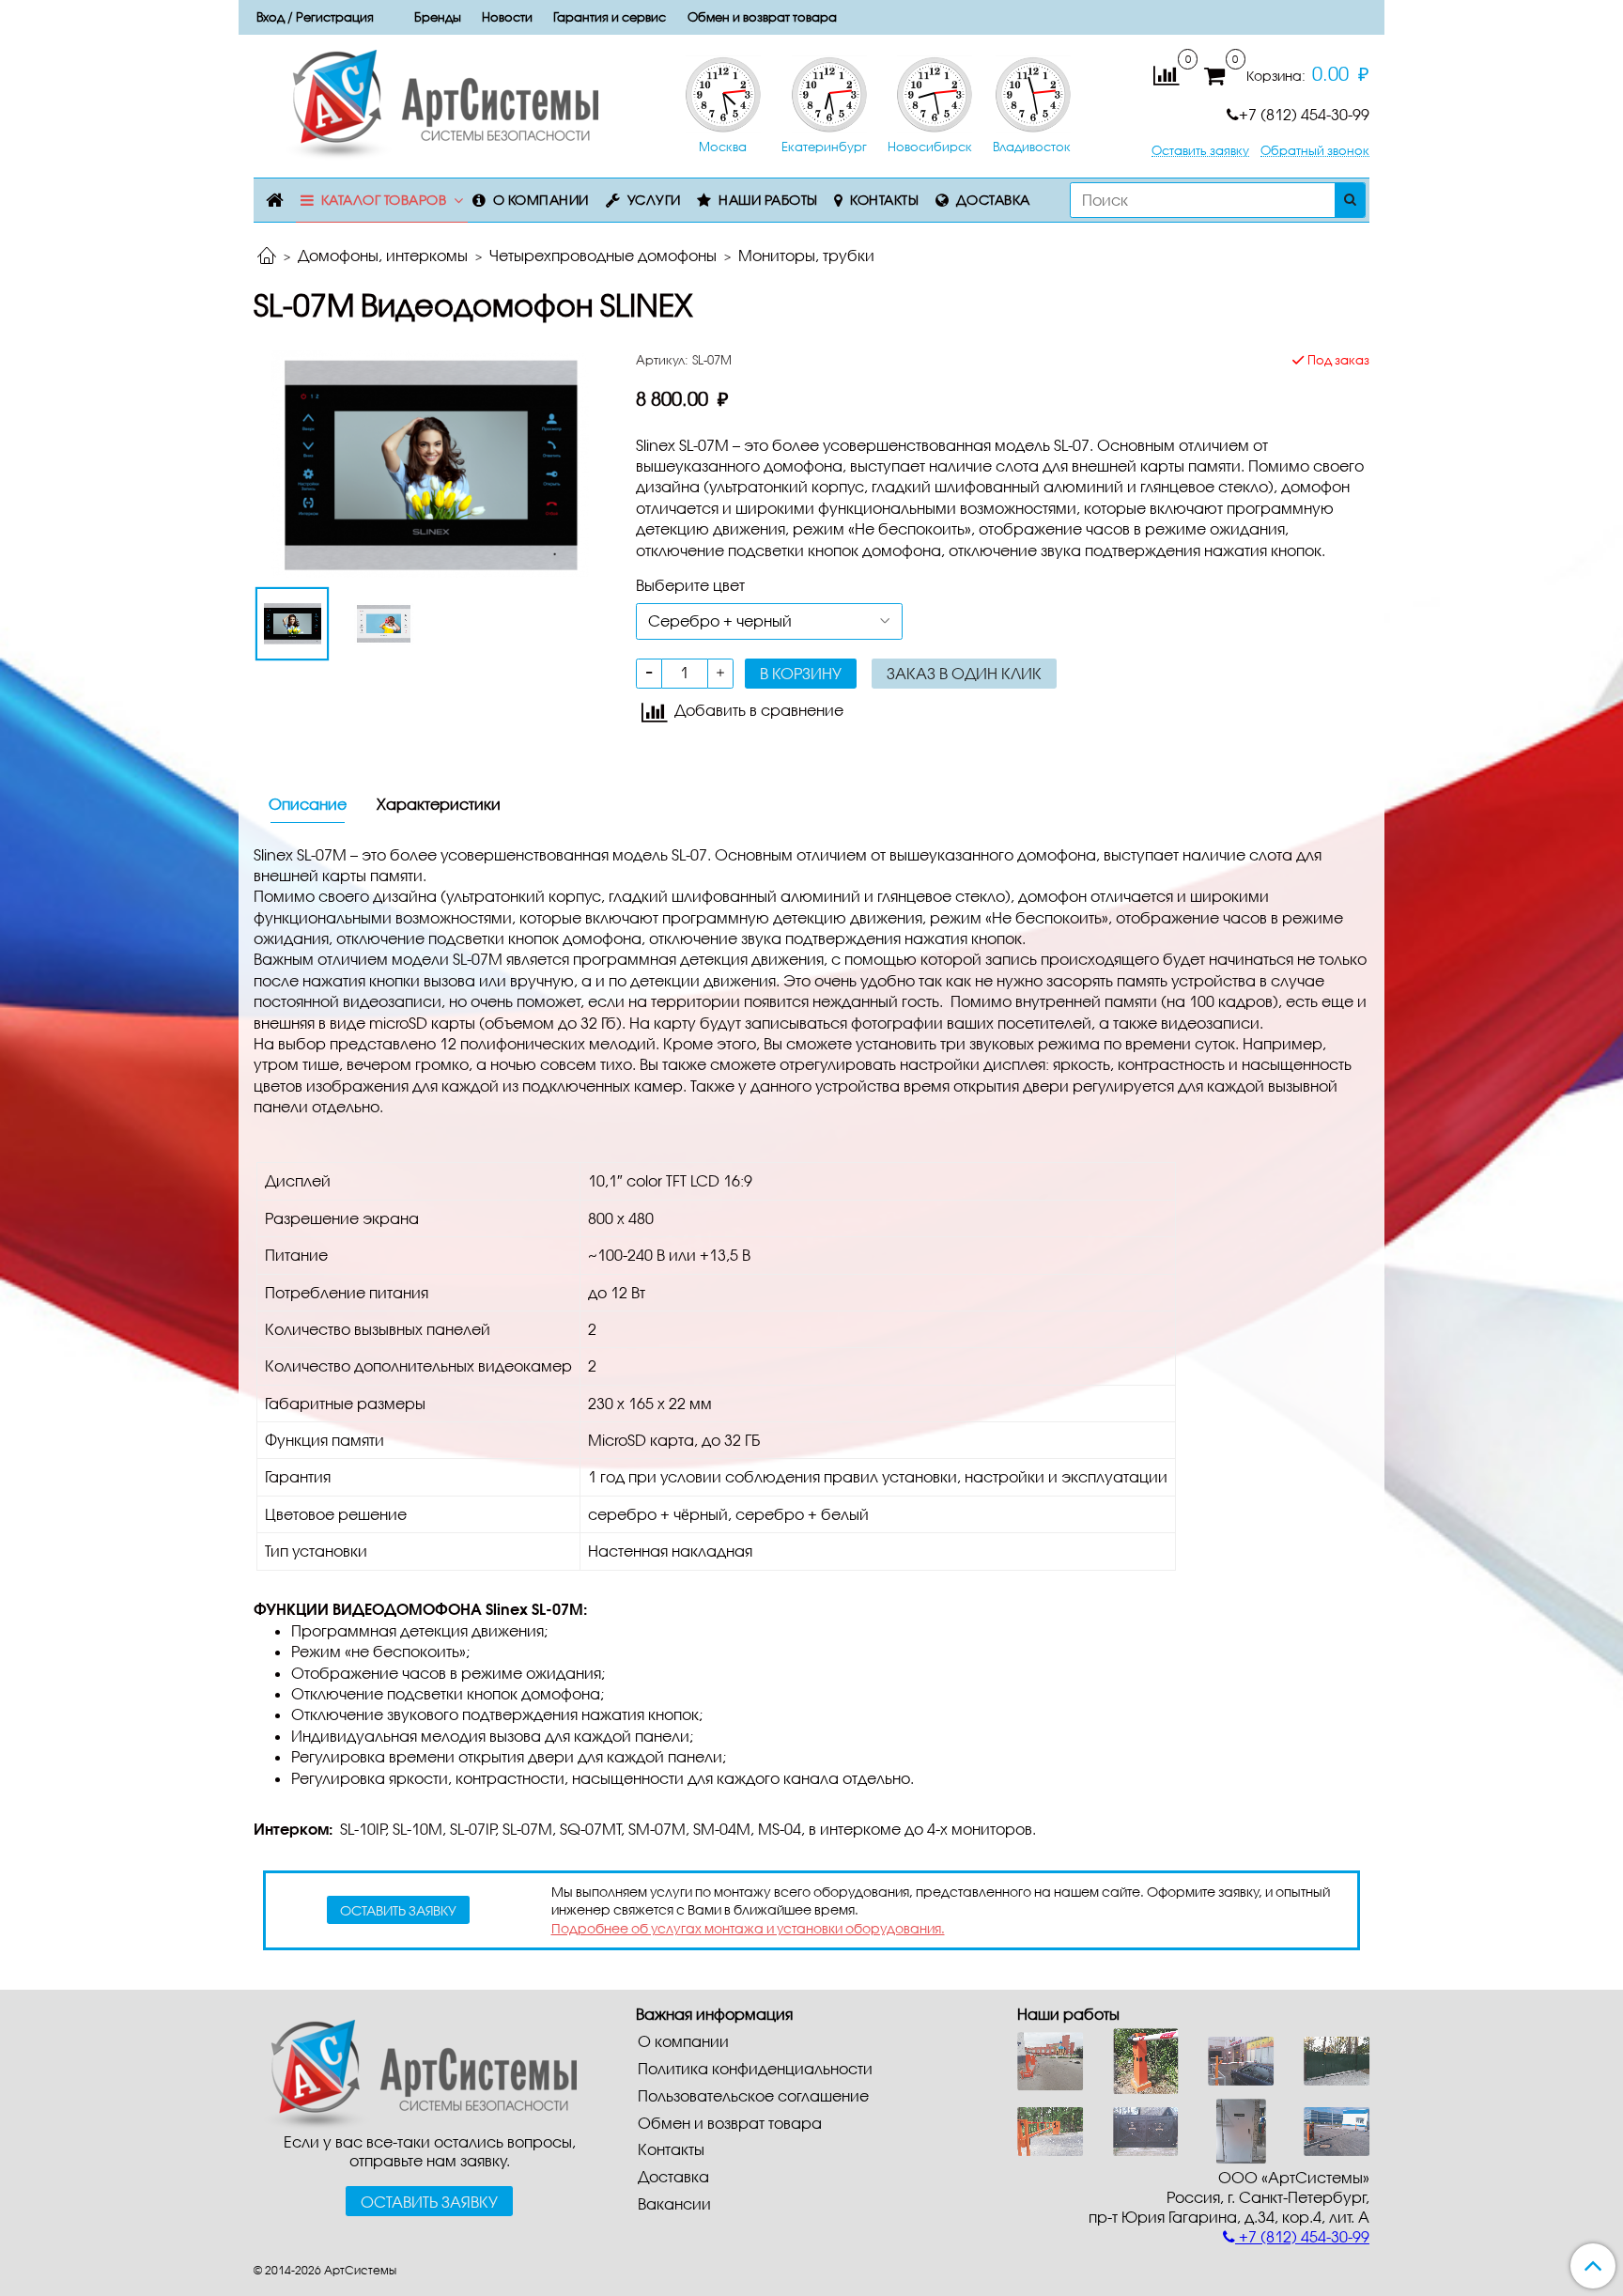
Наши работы (768, 200)
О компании (541, 200)
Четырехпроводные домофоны (603, 255)
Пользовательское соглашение (753, 2095)
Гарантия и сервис (610, 17)
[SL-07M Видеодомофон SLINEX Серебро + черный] (430, 462)
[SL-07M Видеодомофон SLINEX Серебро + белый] (384, 624)
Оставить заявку (1200, 151)
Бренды (438, 17)
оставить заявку (398, 1910)
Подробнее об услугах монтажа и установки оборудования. (748, 1928)
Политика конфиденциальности (755, 2068)
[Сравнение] (1166, 74)
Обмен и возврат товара (762, 17)
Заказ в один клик (964, 673)
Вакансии (674, 2203)
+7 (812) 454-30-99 (1304, 114)
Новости (507, 17)
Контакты (884, 200)
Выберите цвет (690, 585)
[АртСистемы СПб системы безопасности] (415, 2072)
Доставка (993, 200)
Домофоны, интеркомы (383, 255)
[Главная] (267, 257)
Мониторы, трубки (806, 255)
